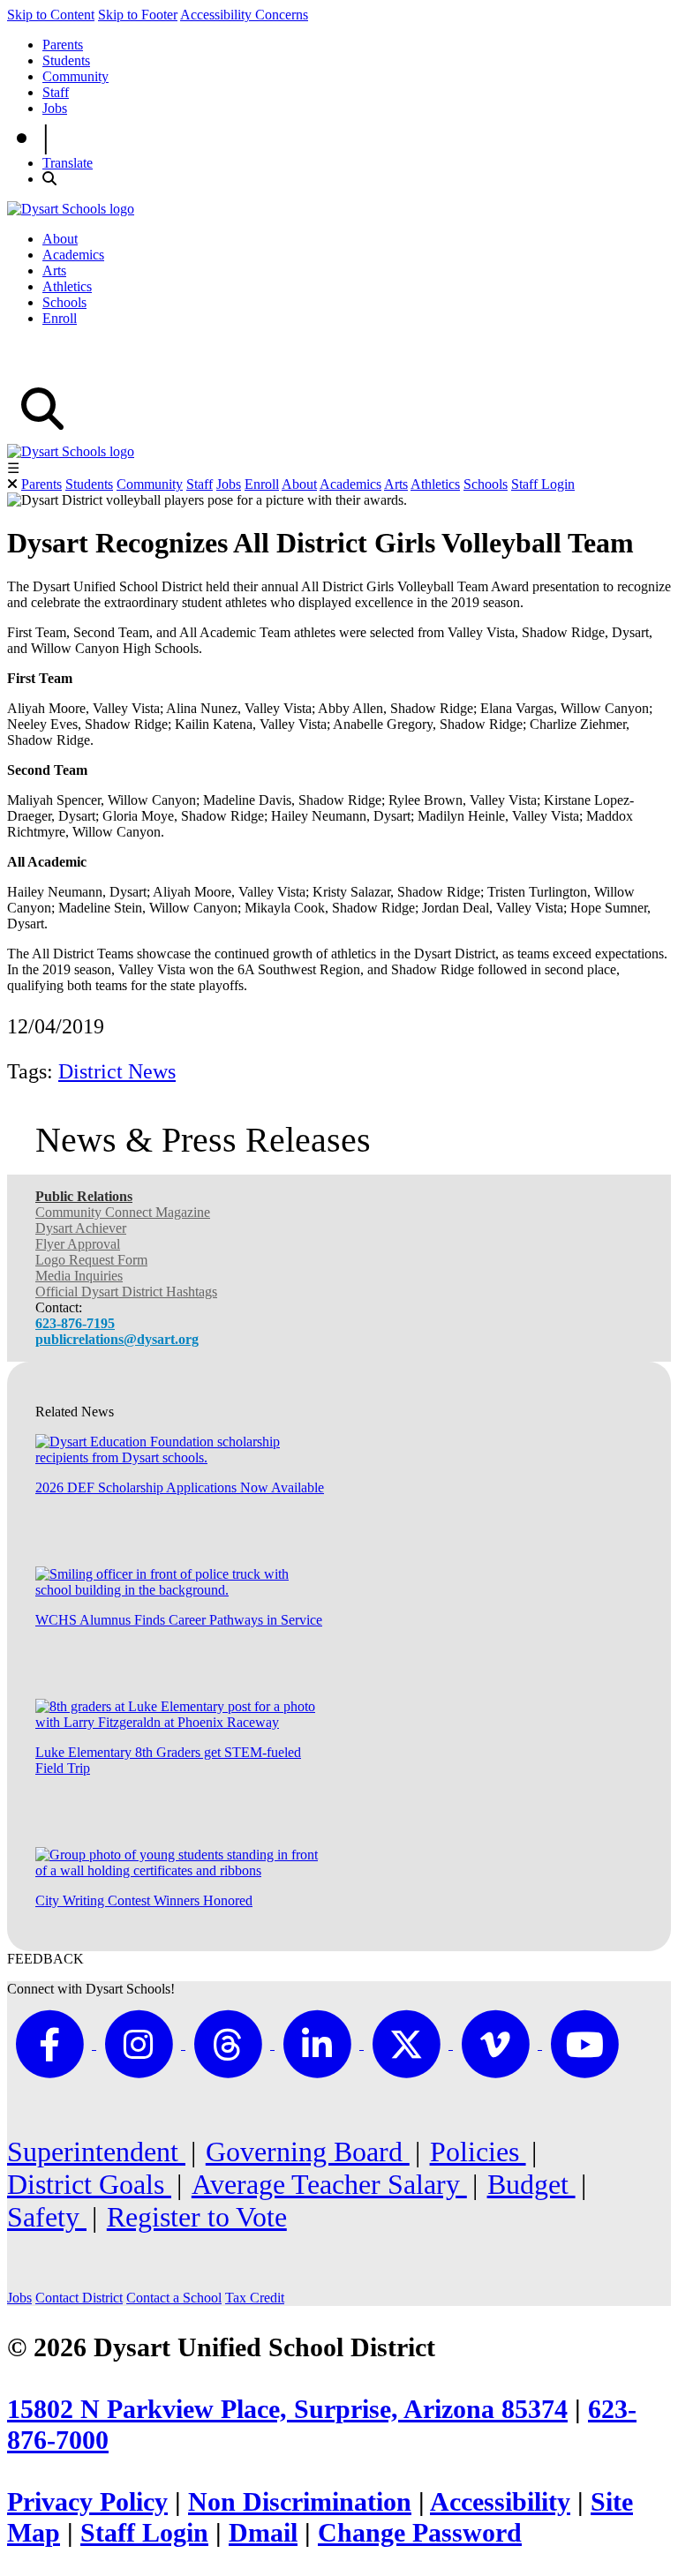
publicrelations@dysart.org (117, 1339)
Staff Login (543, 484)
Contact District (79, 2298)
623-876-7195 (75, 1323)
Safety (47, 2217)
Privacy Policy (87, 2502)
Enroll (60, 318)
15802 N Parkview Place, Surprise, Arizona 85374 (287, 2409)
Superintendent (96, 2152)
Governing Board (308, 2152)
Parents (63, 45)
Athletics (67, 286)
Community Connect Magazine (123, 1212)
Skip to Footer (138, 15)
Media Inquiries (79, 1276)
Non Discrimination (300, 2502)
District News (117, 1071)
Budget (531, 2184)
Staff (56, 92)
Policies (478, 2152)
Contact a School (174, 2298)
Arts (54, 270)
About (60, 239)
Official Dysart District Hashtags (126, 1292)
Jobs (55, 108)
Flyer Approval (78, 1244)
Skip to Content (51, 15)
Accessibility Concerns (244, 15)
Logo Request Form (91, 1260)
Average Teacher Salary (329, 2184)
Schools (64, 302)
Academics (73, 255)
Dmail (263, 2533)
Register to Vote (197, 2217)
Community (75, 76)
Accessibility (500, 2502)
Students (66, 60)
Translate (68, 163)
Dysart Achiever (81, 1228)
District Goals (89, 2184)
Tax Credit (255, 2298)
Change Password (420, 2533)
